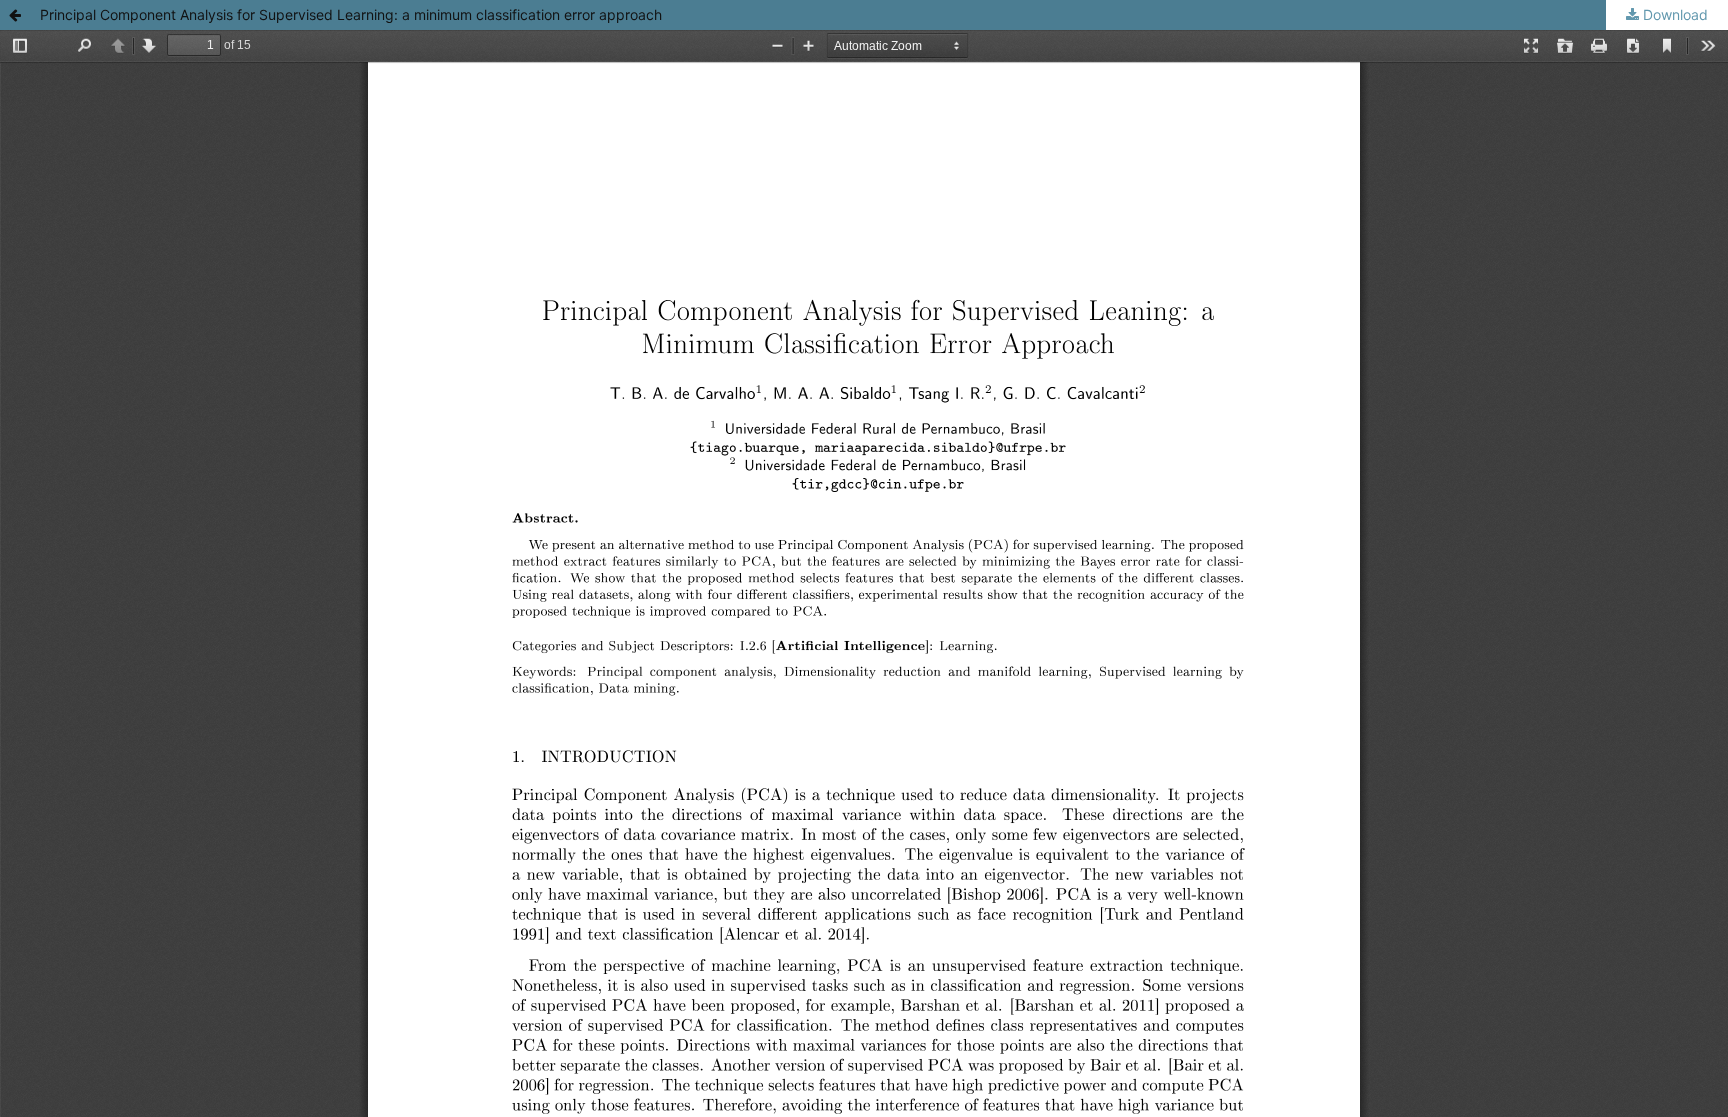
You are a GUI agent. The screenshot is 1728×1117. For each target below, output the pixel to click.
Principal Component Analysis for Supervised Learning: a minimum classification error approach (351, 14)
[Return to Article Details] (15, 15)
